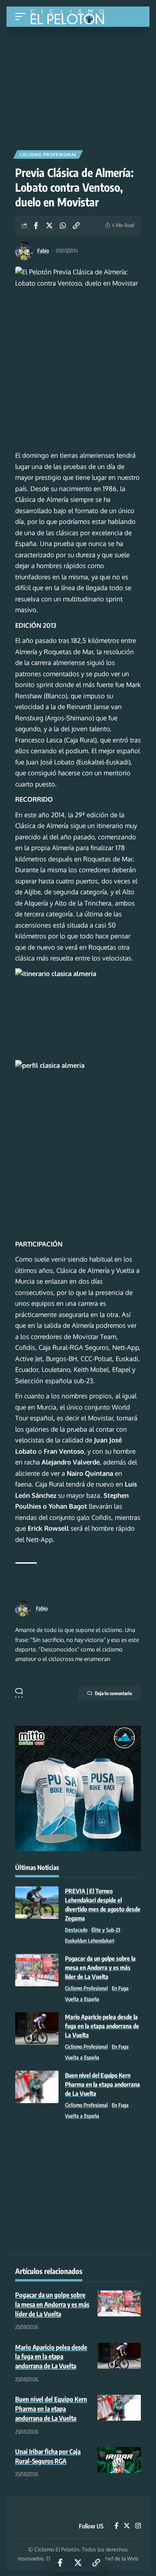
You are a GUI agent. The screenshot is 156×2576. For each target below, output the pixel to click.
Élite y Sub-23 (106, 1930)
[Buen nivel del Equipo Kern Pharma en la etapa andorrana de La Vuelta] (37, 2087)
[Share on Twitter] (49, 225)
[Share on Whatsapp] (63, 225)
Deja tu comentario (114, 1693)
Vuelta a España (82, 1999)
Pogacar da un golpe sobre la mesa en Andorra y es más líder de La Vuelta (100, 1967)
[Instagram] (138, 2526)
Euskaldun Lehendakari (90, 1941)
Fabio (43, 251)
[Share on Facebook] (36, 225)
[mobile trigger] (23, 17)
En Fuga (120, 1988)
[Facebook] (116, 2526)
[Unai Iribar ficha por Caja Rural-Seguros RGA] (119, 2460)
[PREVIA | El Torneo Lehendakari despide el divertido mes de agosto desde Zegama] (37, 1903)
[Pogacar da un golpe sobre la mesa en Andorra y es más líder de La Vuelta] (37, 1970)
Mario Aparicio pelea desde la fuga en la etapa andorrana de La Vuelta (102, 2026)
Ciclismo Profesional (48, 154)
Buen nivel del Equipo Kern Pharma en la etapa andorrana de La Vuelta (102, 2084)
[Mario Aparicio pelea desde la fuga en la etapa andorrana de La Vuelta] (37, 2028)
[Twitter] (127, 2526)
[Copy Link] (76, 225)
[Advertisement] (78, 85)
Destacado (76, 1930)
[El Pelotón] (70, 18)
